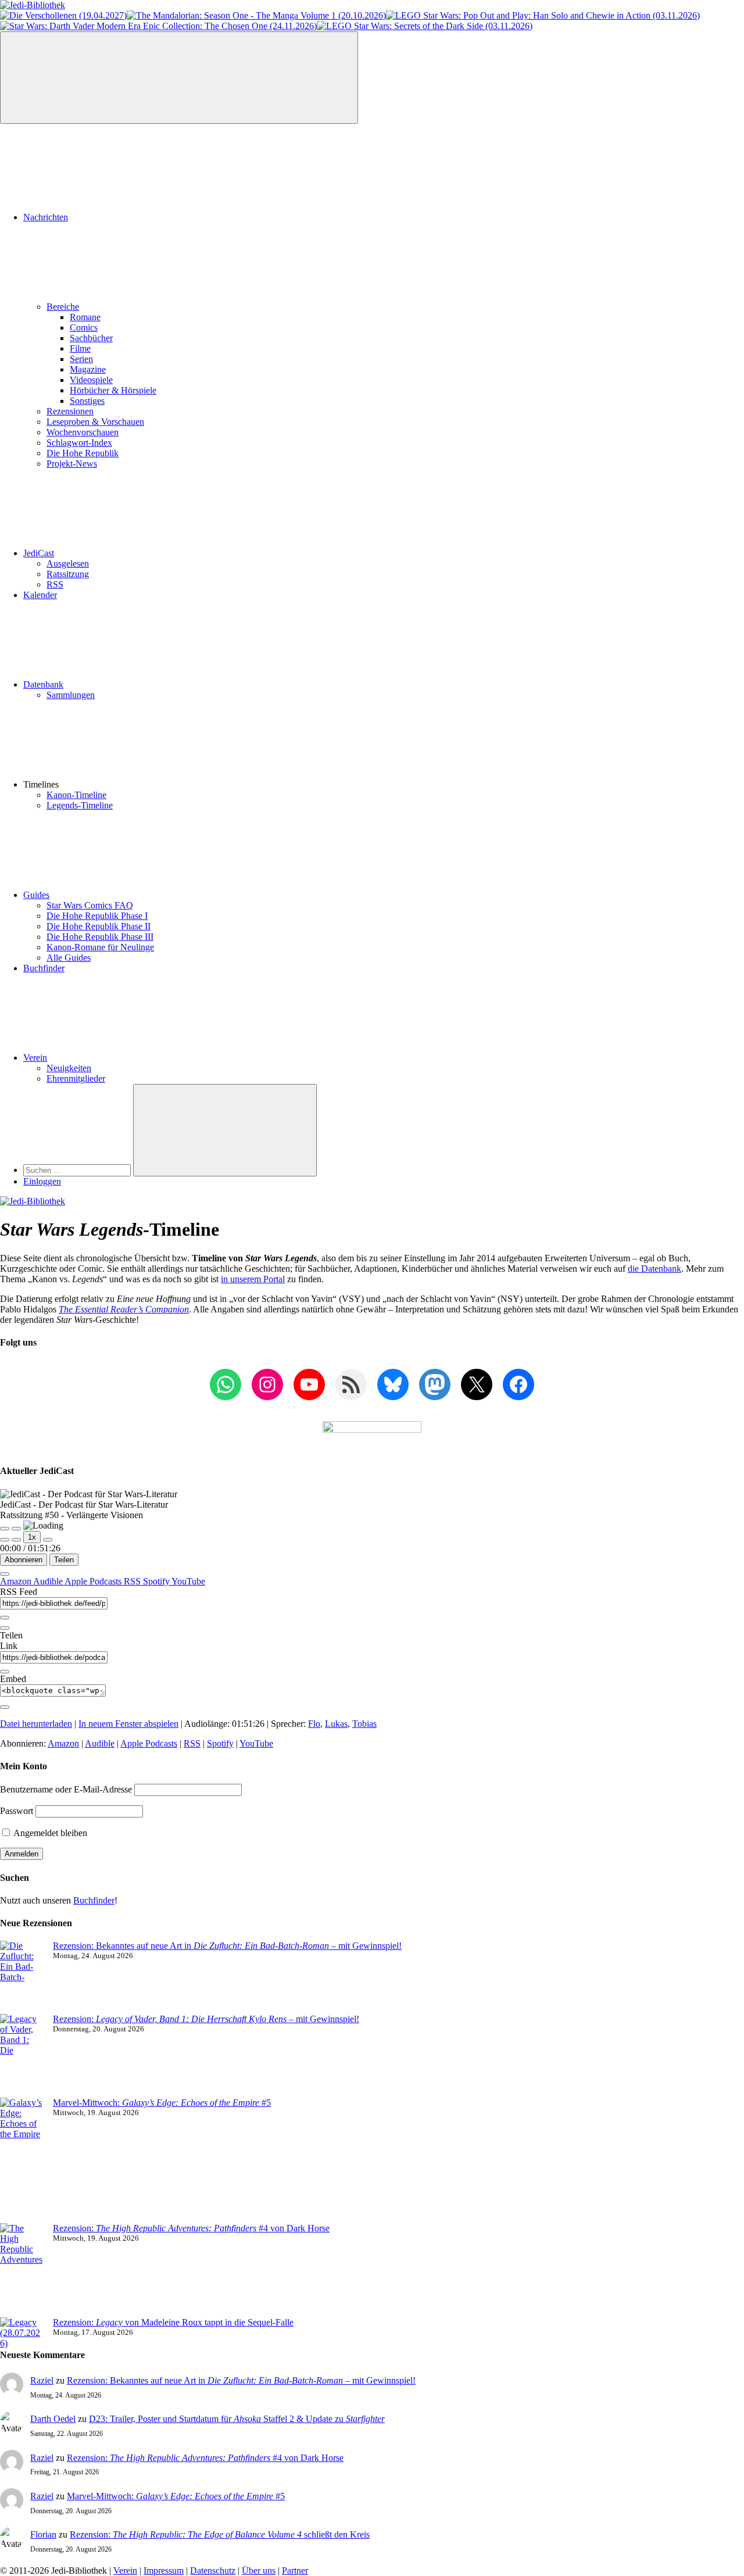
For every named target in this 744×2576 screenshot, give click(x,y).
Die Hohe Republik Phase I (97, 916)
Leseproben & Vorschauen (95, 422)
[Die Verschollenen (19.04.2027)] (63, 15)
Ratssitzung (68, 574)
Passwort (17, 1811)
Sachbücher (91, 338)
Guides (36, 895)
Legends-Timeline (80, 805)
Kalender (40, 595)
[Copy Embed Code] (5, 1707)
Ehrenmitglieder (76, 1078)
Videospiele (91, 380)
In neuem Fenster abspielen (128, 1724)
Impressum (164, 2570)
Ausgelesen (68, 563)
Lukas (336, 1724)
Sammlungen (71, 695)
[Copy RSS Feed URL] (5, 1618)
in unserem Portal (253, 1279)
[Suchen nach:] (78, 1170)
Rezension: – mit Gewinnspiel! (206, 2019)
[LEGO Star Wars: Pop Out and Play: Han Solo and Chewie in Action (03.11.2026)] (543, 15)
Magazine (88, 369)
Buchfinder (44, 968)
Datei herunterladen (36, 1724)
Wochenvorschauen (83, 432)
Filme (80, 348)
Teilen (64, 1560)
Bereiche (63, 307)
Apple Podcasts (94, 1581)
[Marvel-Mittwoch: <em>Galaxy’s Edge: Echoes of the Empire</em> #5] (22, 2160)
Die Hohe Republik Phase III (100, 937)
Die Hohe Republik (83, 453)
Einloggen (42, 1181)
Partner (295, 2570)
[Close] (5, 1574)
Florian (43, 2534)
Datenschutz (213, 2570)
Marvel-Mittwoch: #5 (162, 2103)
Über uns (259, 2570)
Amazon (17, 1581)
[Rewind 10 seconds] (16, 1540)
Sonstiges (87, 401)
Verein (35, 1058)
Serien (81, 359)
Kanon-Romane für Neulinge (100, 947)
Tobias (364, 1724)
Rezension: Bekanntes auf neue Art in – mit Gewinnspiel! (227, 1946)
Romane (85, 317)
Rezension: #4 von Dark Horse (191, 2228)
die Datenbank (654, 1269)
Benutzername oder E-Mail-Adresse (66, 1789)
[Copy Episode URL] (5, 1672)
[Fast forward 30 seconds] (48, 1540)
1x (32, 1537)
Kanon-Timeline (76, 795)
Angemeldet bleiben (49, 1833)
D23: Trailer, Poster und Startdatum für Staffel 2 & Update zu (237, 2419)
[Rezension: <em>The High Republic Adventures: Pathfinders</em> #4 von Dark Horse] (22, 2270)
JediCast (39, 553)
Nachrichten (46, 217)
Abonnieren (24, 1560)
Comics (84, 328)
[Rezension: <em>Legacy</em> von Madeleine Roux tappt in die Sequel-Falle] (22, 2333)
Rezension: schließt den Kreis (220, 2534)
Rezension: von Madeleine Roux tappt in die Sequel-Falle (173, 2322)
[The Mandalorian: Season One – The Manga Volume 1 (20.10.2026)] (256, 15)
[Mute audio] (5, 1540)
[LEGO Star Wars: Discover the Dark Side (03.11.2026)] (425, 26)
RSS (55, 584)
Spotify (157, 1581)
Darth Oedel (53, 2419)
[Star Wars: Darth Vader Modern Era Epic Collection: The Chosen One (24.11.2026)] (158, 26)
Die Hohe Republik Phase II (99, 926)
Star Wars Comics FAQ (90, 905)
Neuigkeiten (69, 1068)
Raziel (42, 2380)
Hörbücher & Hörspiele (113, 390)
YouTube (188, 1581)
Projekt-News (72, 464)
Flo (314, 1724)
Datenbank (43, 684)
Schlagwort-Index (79, 443)
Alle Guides (69, 958)
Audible (49, 1581)
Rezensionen (70, 411)
